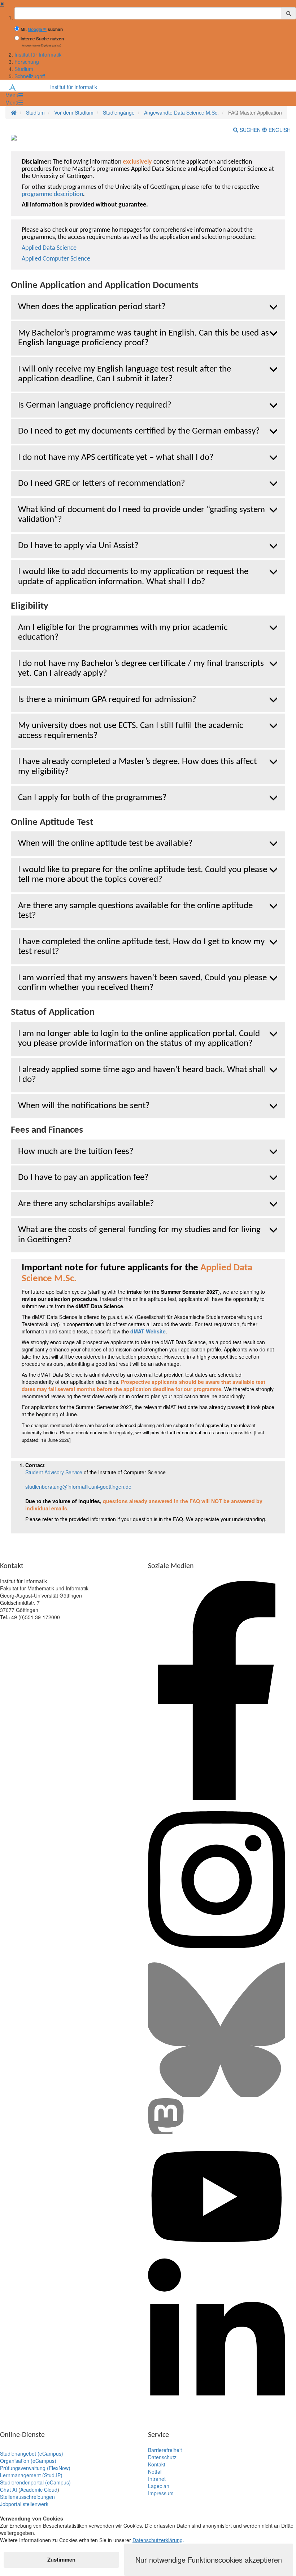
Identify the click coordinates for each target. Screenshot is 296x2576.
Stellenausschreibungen (27, 2497)
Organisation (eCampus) (28, 2461)
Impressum (161, 2493)
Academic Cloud (39, 2490)
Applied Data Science (49, 248)
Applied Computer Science (56, 259)
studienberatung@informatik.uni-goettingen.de (78, 1487)
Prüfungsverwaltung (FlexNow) (35, 2468)
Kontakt (157, 2464)
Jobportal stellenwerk (24, 2504)
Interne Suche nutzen (42, 39)
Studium (24, 69)
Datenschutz (162, 2457)
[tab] (148, 307)
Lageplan (159, 2486)
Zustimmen (61, 2559)
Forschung (27, 62)
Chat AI (8, 2490)
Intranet (157, 2479)
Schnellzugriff (30, 76)
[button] (14, 95)
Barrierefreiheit (165, 2450)
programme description (52, 194)
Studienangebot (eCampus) (32, 2453)
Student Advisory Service (54, 1472)
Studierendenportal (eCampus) (35, 2482)
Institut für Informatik (38, 54)
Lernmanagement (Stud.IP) (31, 2475)
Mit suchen (42, 29)
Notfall (155, 2471)
